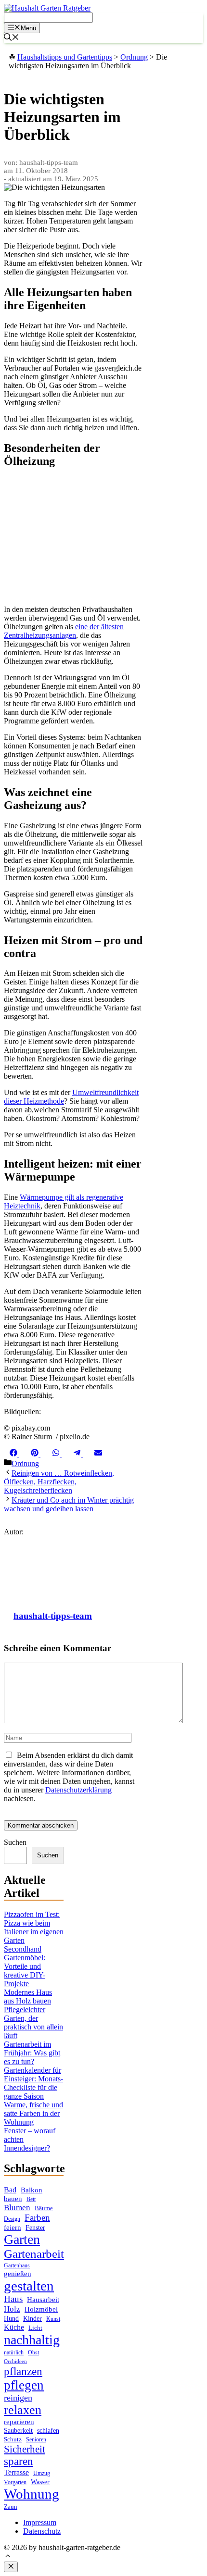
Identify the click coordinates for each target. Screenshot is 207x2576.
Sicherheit (25, 2449)
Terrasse (16, 2472)
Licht (35, 2328)
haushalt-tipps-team (53, 1616)
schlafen (48, 2430)
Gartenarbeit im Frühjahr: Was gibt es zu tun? (32, 2053)
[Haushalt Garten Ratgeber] (47, 8)
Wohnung (32, 2494)
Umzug (42, 2473)
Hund (11, 2319)
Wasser (40, 2482)
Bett (31, 2199)
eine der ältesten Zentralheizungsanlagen (64, 631)
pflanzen (23, 2371)
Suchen (15, 1842)
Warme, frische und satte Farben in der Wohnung (33, 2113)
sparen (19, 2461)
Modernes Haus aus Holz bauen (28, 1997)
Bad (10, 2190)
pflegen (24, 2385)
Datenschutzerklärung (78, 1790)
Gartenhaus (17, 2266)
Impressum (40, 2522)
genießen (18, 2274)
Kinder (32, 2319)
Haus (13, 2299)
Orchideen (15, 2361)
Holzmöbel (41, 2309)
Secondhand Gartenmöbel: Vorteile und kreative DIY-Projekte (25, 1966)
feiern (13, 2228)
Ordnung (25, 1463)
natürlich (14, 2353)
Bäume (44, 2208)
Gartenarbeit (34, 2254)
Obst (33, 2352)
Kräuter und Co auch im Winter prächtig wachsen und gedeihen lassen (69, 1504)
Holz (12, 2309)
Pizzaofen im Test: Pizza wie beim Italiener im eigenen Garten (34, 1927)
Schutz (13, 2439)
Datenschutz (42, 2531)
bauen (13, 2199)
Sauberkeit (18, 2430)
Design (12, 2219)
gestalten (29, 2286)
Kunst (53, 2319)
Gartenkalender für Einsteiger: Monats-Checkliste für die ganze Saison (33, 2083)
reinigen (18, 2398)
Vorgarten (15, 2483)
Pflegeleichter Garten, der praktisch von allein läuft (33, 2022)
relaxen (23, 2410)
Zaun (11, 2507)
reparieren (19, 2422)
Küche (14, 2327)
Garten (22, 2239)
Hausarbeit (43, 2300)
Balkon (32, 2190)
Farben (37, 2218)
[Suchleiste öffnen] (12, 38)
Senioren (36, 2440)
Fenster (35, 2228)
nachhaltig (32, 2340)
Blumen (17, 2208)
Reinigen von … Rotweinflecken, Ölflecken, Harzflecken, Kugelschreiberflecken (59, 1482)
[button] (8, 2557)
